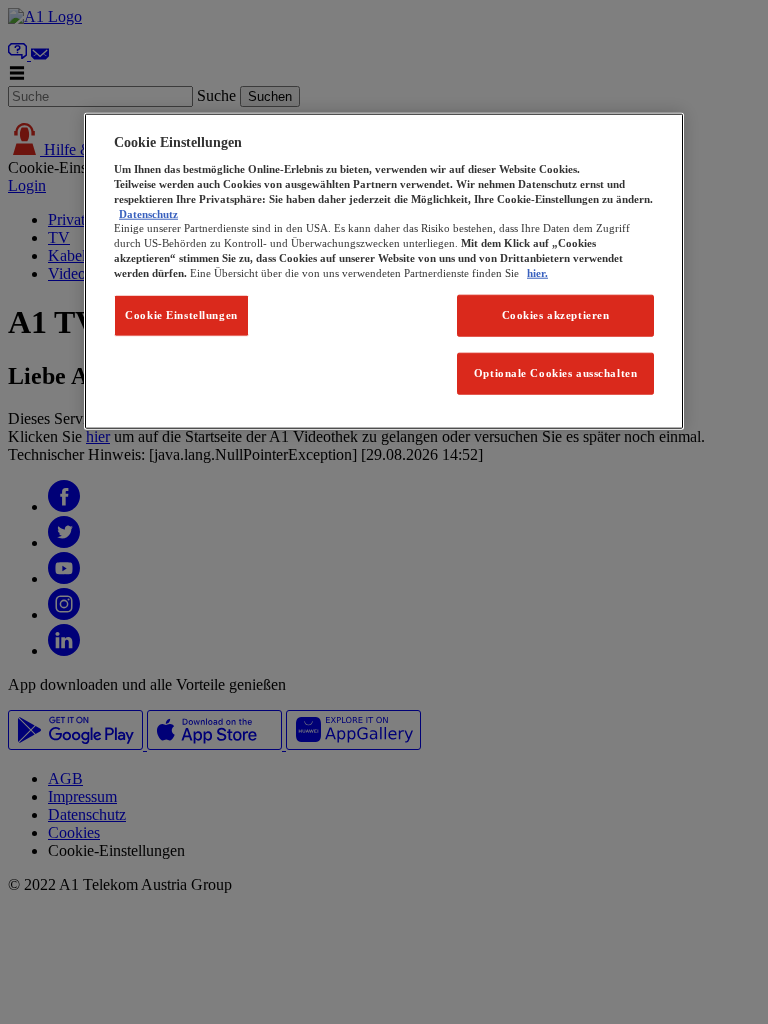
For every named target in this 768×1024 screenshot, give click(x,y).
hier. (537, 272)
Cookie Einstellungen (181, 315)
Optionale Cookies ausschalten (556, 373)
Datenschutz (148, 213)
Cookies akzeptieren (556, 315)
